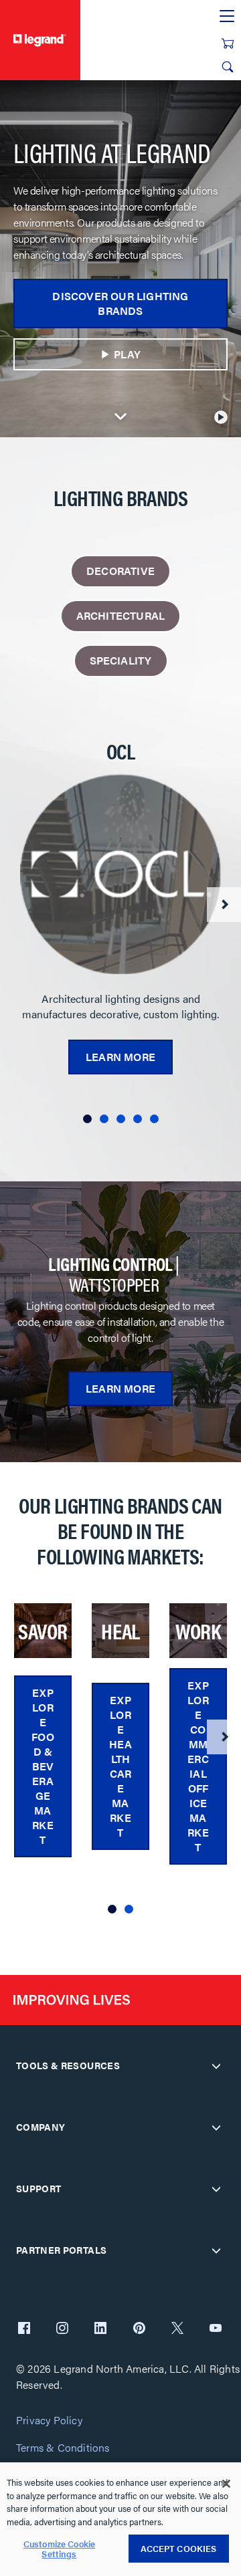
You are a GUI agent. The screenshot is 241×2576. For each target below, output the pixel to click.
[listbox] (120, 936)
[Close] (226, 2484)
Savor (43, 1631)
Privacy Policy (49, 2421)
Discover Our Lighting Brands (120, 303)
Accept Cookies (179, 2548)
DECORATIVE (120, 571)
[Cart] (228, 43)
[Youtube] (216, 2329)
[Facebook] (24, 2329)
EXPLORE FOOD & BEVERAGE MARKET (43, 1766)
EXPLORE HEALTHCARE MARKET (120, 1766)
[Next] (224, 905)
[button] (87, 1119)
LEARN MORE (120, 1388)
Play (128, 354)
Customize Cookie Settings (59, 2549)
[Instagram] (62, 2329)
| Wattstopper (113, 1274)
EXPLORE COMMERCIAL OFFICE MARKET (198, 1766)
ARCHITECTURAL (121, 615)
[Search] (228, 67)
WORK (198, 1631)
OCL (120, 751)
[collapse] (216, 2066)
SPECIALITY (121, 660)
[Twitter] (177, 2329)
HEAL (120, 1631)
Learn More (120, 1057)
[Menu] (227, 17)
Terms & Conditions (63, 2448)
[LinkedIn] (100, 2329)
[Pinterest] (139, 2329)
